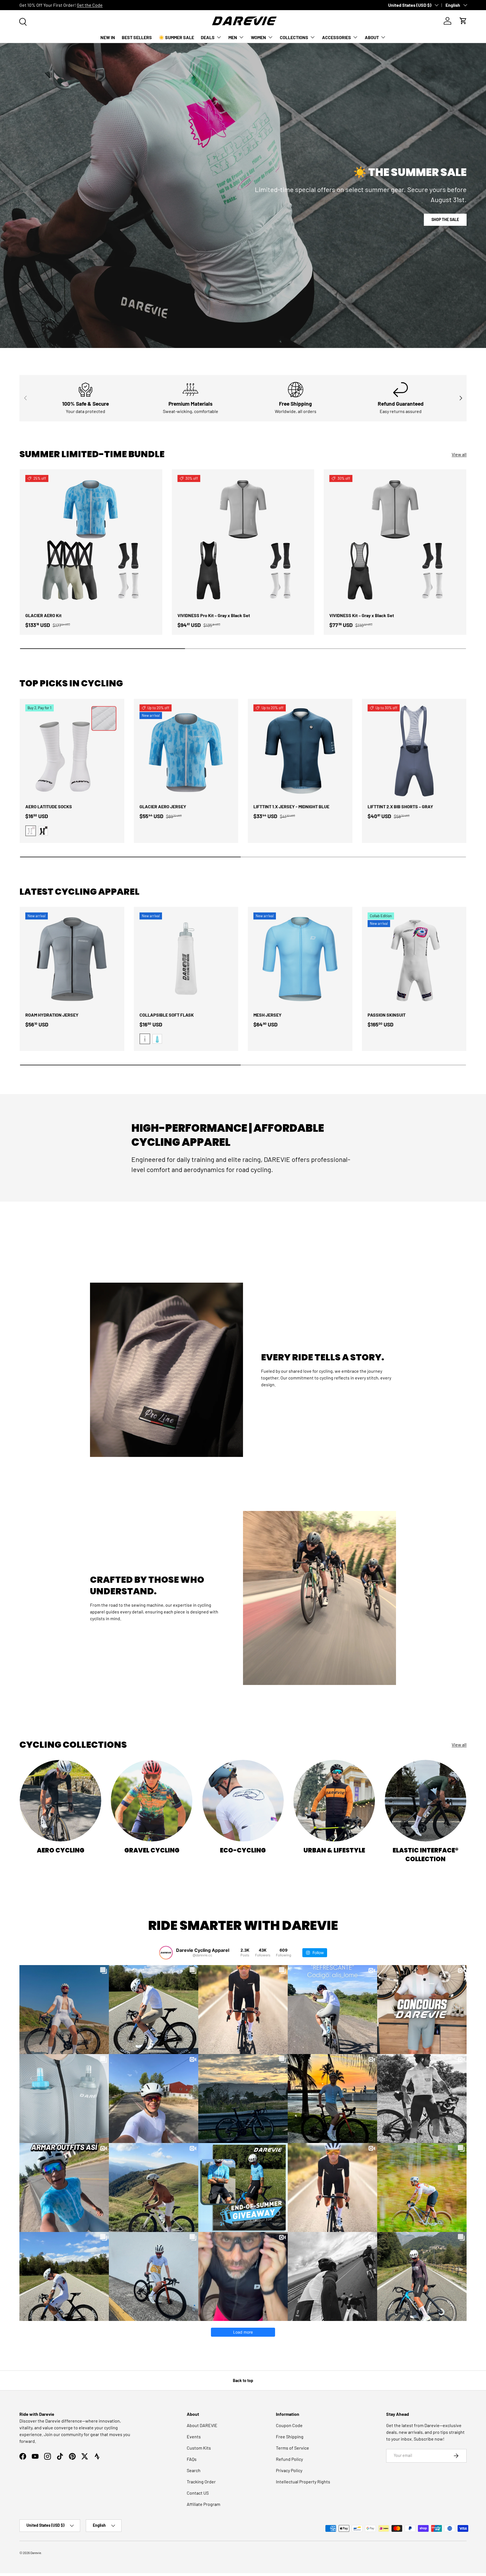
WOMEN (258, 37)
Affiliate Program (203, 2504)
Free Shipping (290, 2437)
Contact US (198, 2493)
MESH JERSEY (267, 1015)
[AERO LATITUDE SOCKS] (72, 751)
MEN (233, 37)
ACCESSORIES (337, 37)
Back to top (243, 2380)
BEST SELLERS (137, 37)
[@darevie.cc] (166, 1953)
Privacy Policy (289, 2470)
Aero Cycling (61, 1850)
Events (194, 2437)
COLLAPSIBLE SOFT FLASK (167, 1015)
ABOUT (372, 37)
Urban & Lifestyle (334, 1850)
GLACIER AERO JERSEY (163, 806)
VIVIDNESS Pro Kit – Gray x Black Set (214, 615)
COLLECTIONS (294, 37)
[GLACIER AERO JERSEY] (186, 751)
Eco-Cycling (243, 1850)
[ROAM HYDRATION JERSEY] (72, 959)
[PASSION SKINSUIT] (414, 959)
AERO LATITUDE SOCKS (49, 806)
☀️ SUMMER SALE (176, 37)
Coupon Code (289, 2425)
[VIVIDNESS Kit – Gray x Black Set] (395, 541)
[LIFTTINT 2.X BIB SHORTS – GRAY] (414, 751)
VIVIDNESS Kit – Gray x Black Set (362, 615)
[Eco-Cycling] (243, 1801)
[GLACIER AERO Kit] (91, 541)
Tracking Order (201, 2482)
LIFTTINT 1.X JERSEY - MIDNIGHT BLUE (291, 806)
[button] (463, 21)
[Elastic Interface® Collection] (426, 1801)
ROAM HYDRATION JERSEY (52, 1015)
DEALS (208, 37)
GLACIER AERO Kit (43, 615)
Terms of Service (292, 2448)
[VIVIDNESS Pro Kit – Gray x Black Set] (243, 541)
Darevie (36, 2553)
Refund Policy (289, 2459)
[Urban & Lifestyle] (334, 1801)
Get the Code (90, 5)
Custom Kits (199, 2448)
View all (459, 454)
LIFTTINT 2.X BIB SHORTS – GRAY (400, 806)
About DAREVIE (202, 2425)
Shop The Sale (445, 219)
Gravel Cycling (152, 1850)
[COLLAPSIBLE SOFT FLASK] (186, 959)
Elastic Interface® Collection (426, 1855)
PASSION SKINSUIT (387, 1015)
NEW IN (108, 37)
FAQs (192, 2459)
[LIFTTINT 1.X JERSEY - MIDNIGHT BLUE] (300, 751)
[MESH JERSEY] (300, 959)
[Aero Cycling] (60, 1801)
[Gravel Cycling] (152, 1801)
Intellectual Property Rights (303, 2482)
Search (194, 2470)
